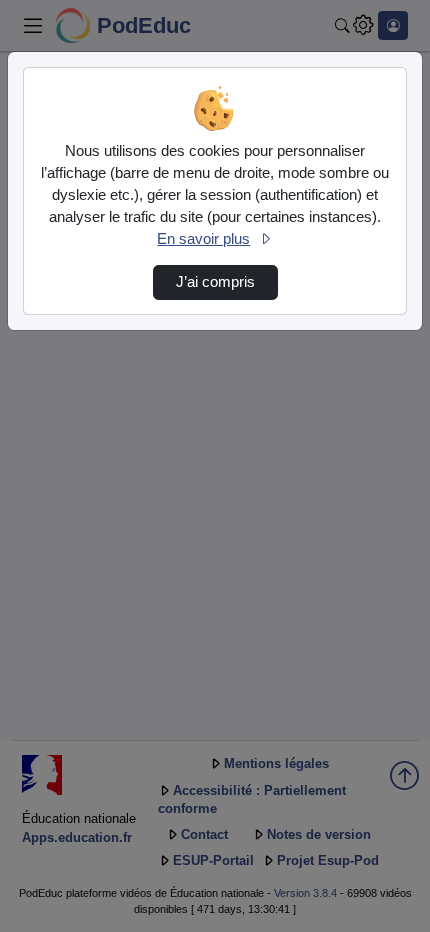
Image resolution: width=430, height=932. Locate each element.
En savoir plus (203, 239)
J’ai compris (215, 282)
